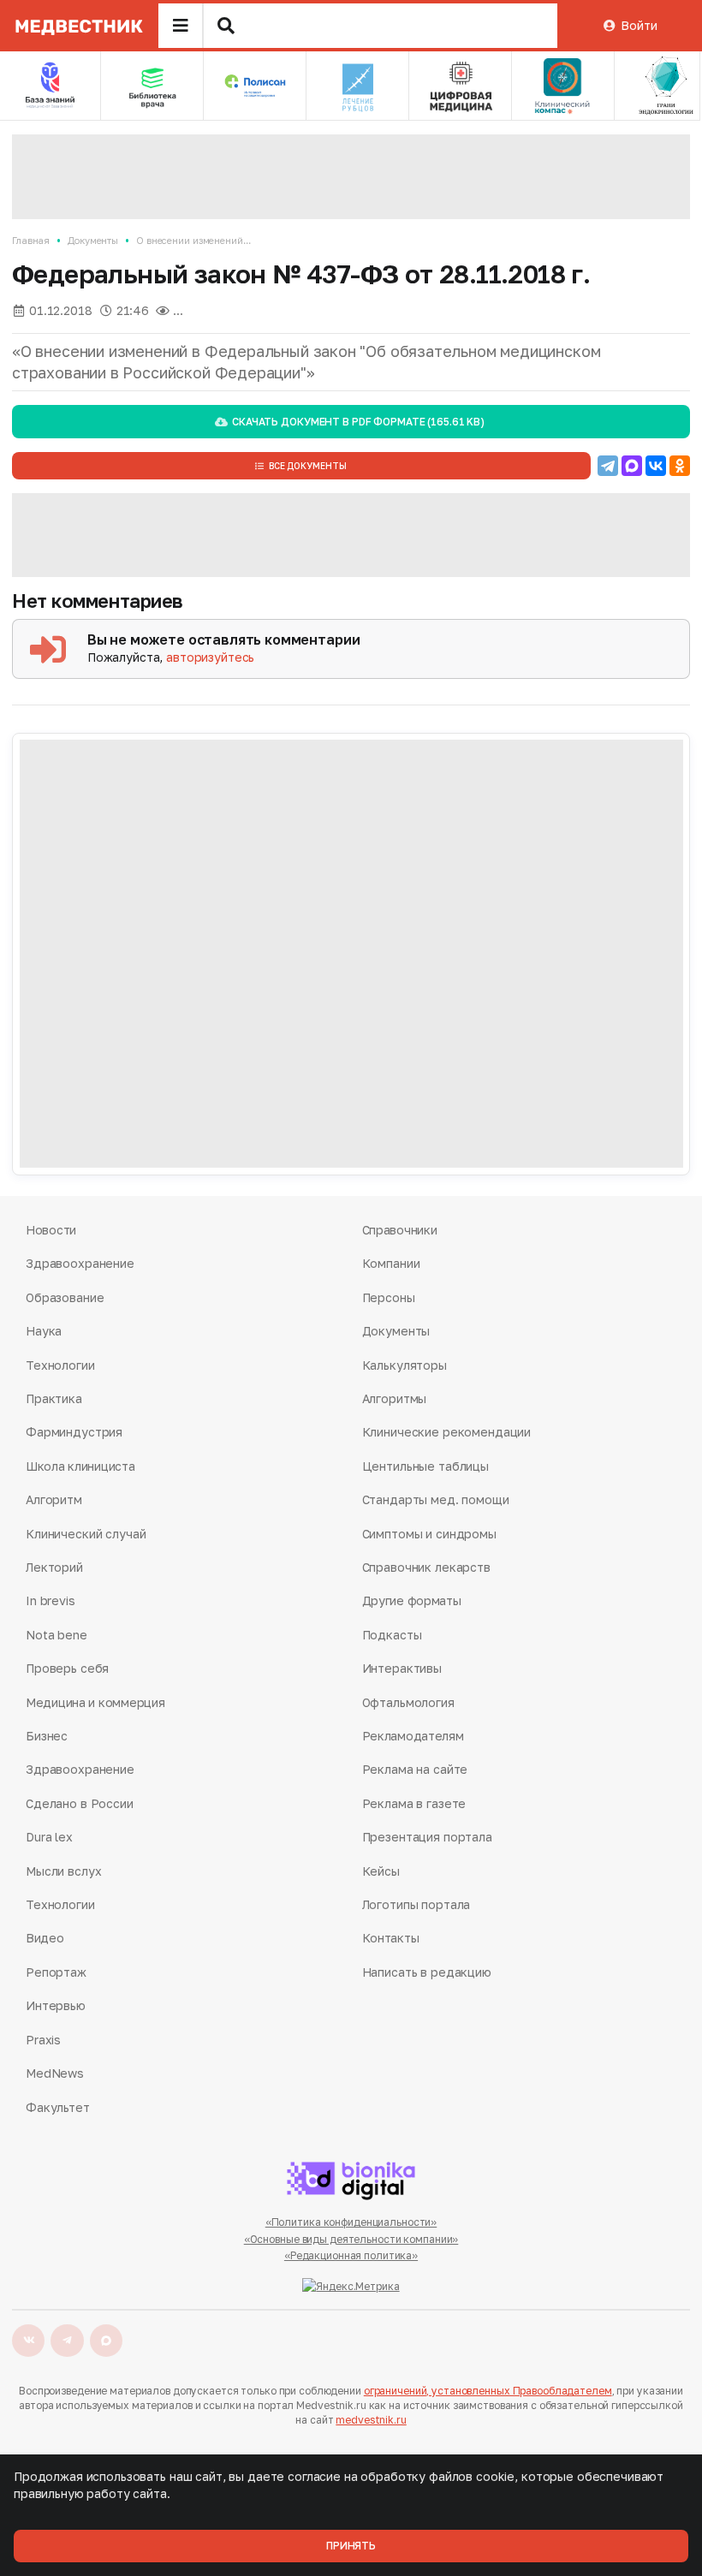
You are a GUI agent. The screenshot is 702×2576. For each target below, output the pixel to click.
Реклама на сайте (415, 1769)
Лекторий (54, 1567)
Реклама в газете (414, 1803)
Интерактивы (402, 1668)
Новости (51, 1230)
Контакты (391, 1938)
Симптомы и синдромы (429, 1534)
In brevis (51, 1600)
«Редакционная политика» (351, 2255)
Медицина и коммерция (95, 1702)
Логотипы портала (416, 1904)
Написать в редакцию (427, 1972)
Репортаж (56, 1972)
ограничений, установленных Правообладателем (488, 2391)
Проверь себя (67, 1668)
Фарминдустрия (74, 1432)
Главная (31, 240)
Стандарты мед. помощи (436, 1499)
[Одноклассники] (680, 466)
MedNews (55, 2073)
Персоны (389, 1297)
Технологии (60, 1365)
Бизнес (47, 1736)
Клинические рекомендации (447, 1432)
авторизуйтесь (210, 657)
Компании (391, 1263)
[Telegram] (608, 466)
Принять (351, 2546)
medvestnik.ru (371, 2420)
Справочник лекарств (426, 1567)
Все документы (308, 466)
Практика (54, 1398)
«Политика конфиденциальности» (351, 2222)
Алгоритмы (395, 1398)
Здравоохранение (80, 1263)
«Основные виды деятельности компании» (351, 2239)
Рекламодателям (413, 1736)
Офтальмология (408, 1702)
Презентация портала (427, 1837)
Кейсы (381, 1871)
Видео (45, 1938)
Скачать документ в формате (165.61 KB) (358, 422)
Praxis (43, 2040)
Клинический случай (86, 1534)
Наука (44, 1331)
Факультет (58, 2107)
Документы (93, 240)
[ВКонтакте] (656, 466)
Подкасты (392, 1635)
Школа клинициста (80, 1466)
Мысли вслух (63, 1871)
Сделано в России (80, 1803)
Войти (639, 25)
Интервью (56, 2005)
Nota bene (57, 1635)
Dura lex (49, 1837)
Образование (65, 1297)
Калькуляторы (405, 1365)
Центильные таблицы (425, 1466)
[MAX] (632, 466)
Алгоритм (54, 1499)
